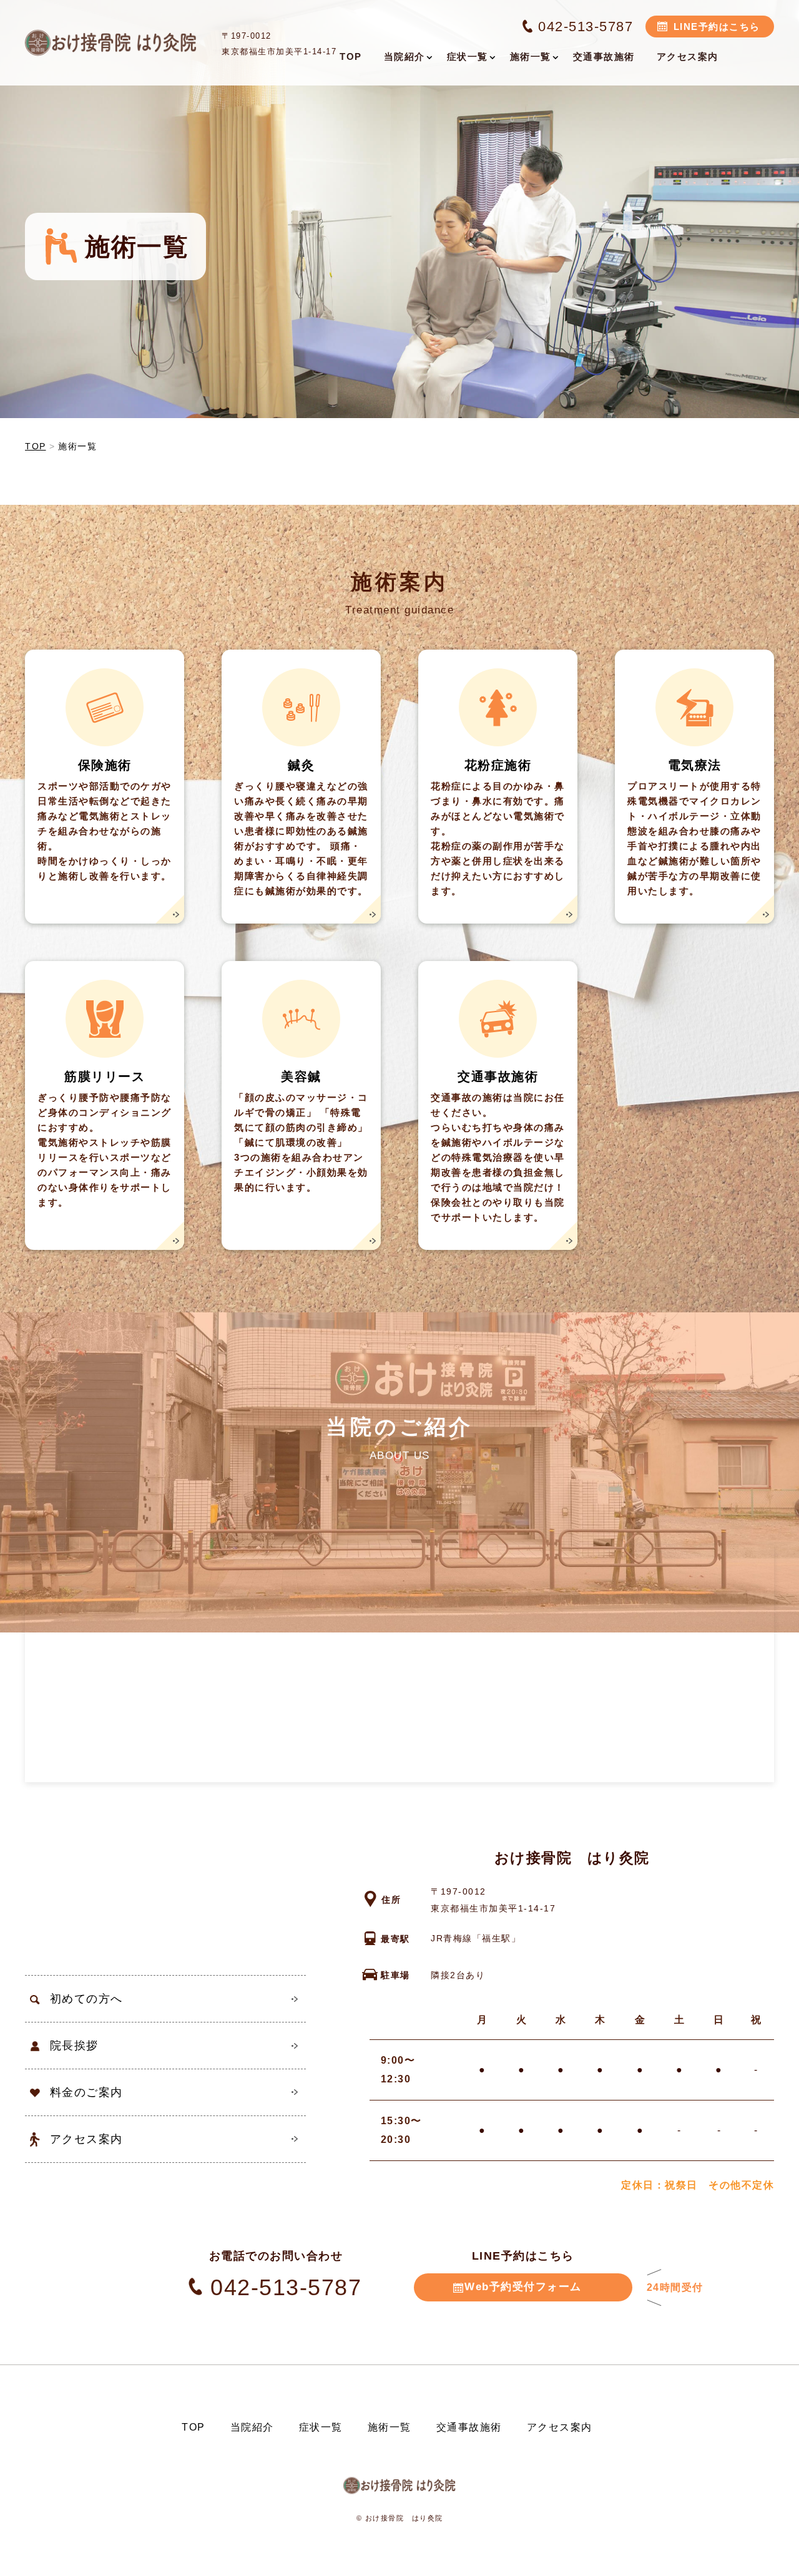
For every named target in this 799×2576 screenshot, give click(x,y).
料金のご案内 (86, 2092)
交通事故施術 (469, 2427)
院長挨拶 (74, 2046)
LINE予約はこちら (717, 27)
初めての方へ (86, 1999)
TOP (194, 2427)
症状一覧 (321, 2427)
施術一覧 (390, 2427)
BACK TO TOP (782, 2559)
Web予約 (523, 2287)
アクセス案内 (86, 2139)
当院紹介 (252, 2427)
